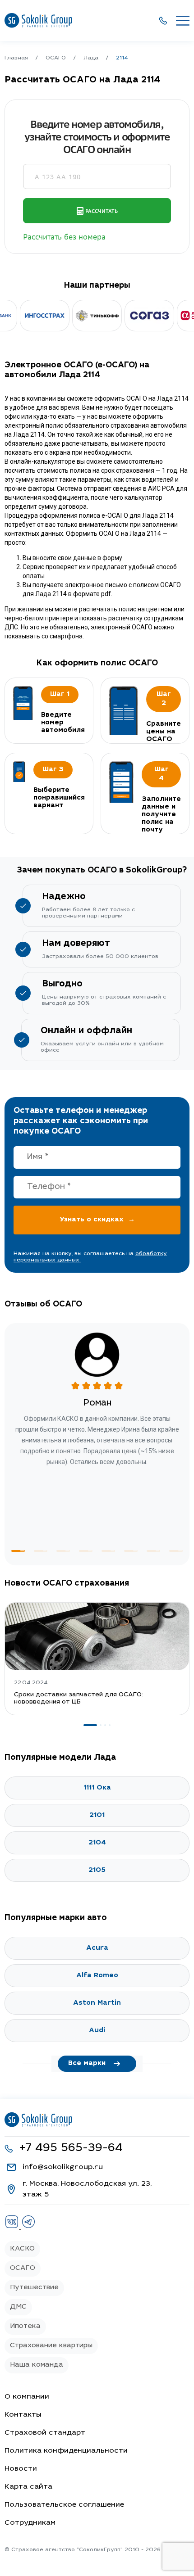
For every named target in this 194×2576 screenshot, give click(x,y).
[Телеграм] (28, 2227)
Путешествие (34, 2288)
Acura (97, 1948)
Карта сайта (28, 2487)
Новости (21, 2469)
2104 (97, 1843)
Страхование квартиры (51, 2346)
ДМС (18, 2307)
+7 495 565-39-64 (71, 2149)
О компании (27, 2397)
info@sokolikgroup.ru (63, 2167)
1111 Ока (97, 1788)
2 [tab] (41, 1551)
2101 (97, 1815)
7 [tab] (153, 1551)
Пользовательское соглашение (64, 2505)
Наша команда (37, 2365)
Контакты (23, 2415)
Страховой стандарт (45, 2433)
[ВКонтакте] (13, 2227)
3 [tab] (63, 1551)
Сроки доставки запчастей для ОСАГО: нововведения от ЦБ (79, 1699)
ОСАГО (23, 2268)
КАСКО (22, 2249)
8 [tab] (176, 1551)
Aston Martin (97, 2003)
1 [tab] (18, 1551)
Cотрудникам (30, 2523)
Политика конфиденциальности (66, 2451)
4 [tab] (86, 1551)
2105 (97, 1870)
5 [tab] (108, 1551)
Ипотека (25, 2326)
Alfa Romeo (97, 1976)
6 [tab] (131, 1551)
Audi (97, 2031)
